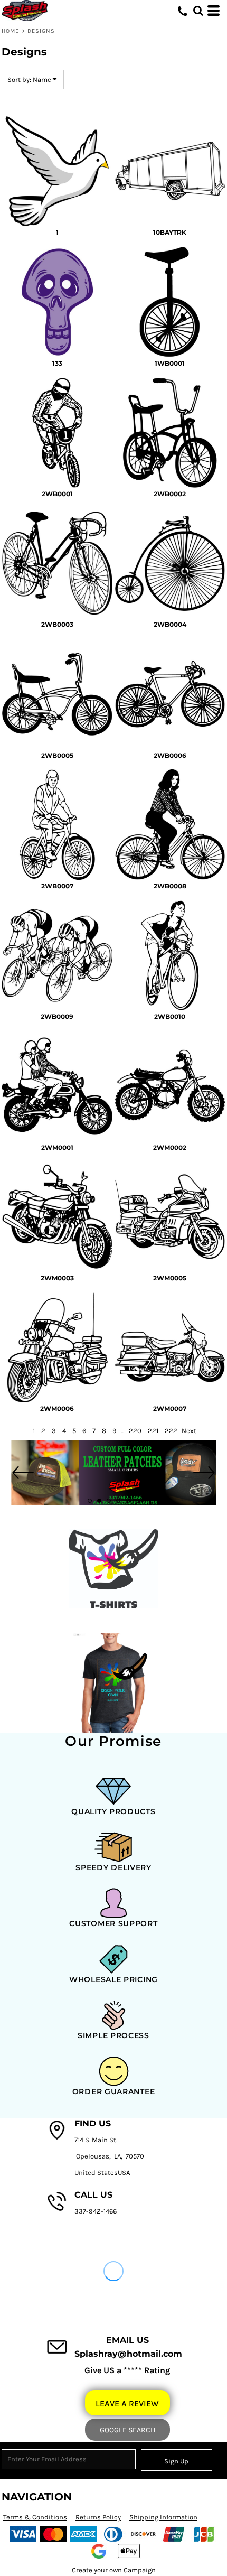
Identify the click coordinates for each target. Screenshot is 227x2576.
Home (10, 31)
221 (153, 1431)
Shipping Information (163, 2517)
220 (135, 1431)
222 (171, 1431)
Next (189, 1431)
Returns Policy (98, 2517)
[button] (198, 11)
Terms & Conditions (35, 2517)
